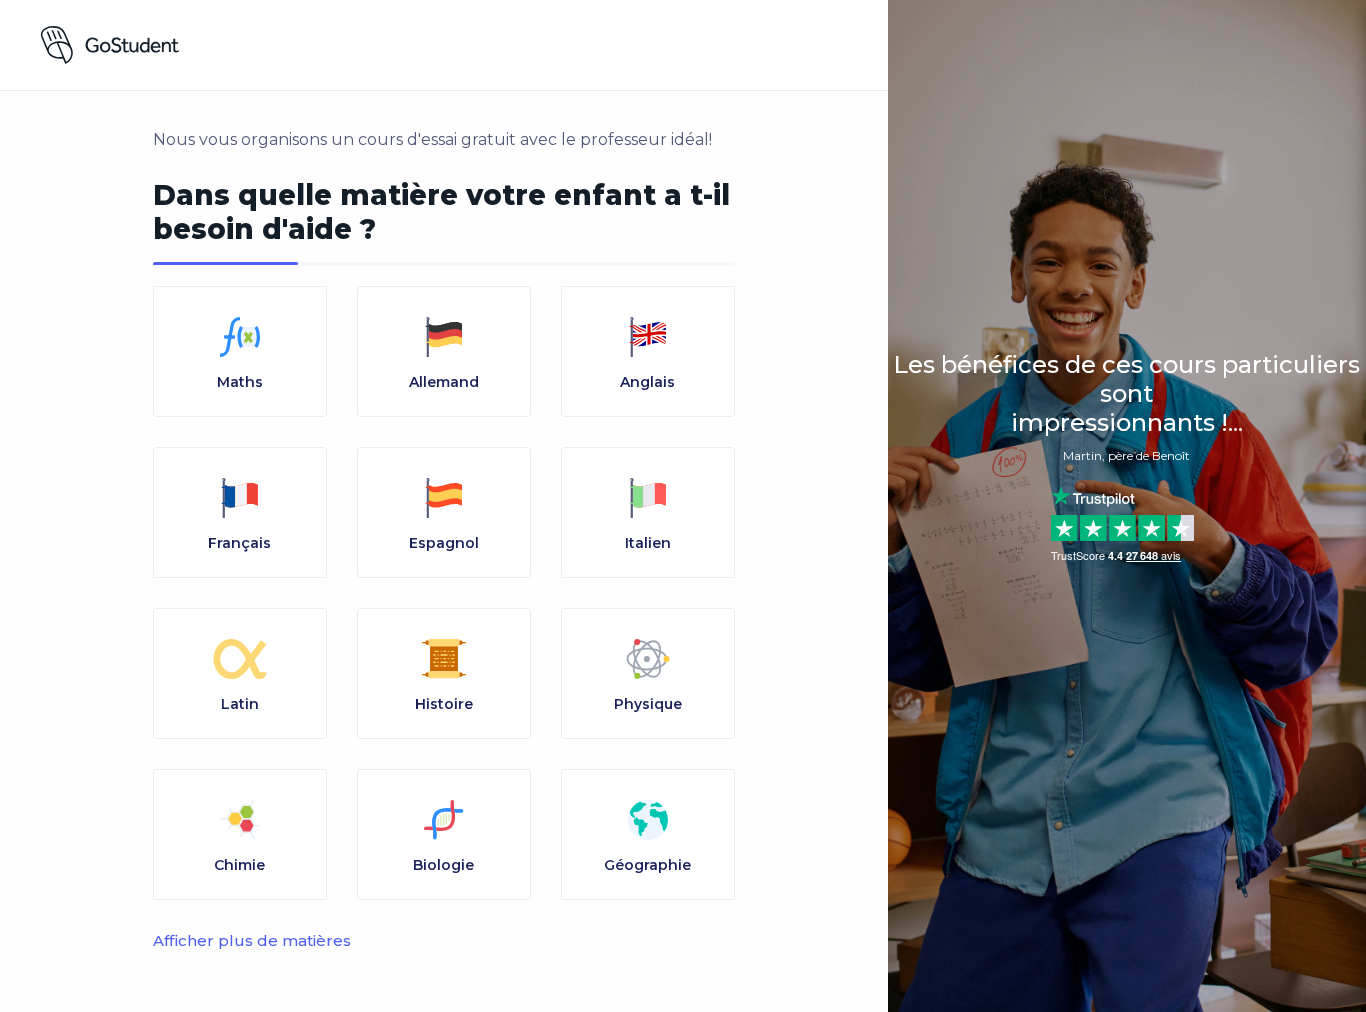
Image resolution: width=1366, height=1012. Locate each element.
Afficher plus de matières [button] (252, 940)
